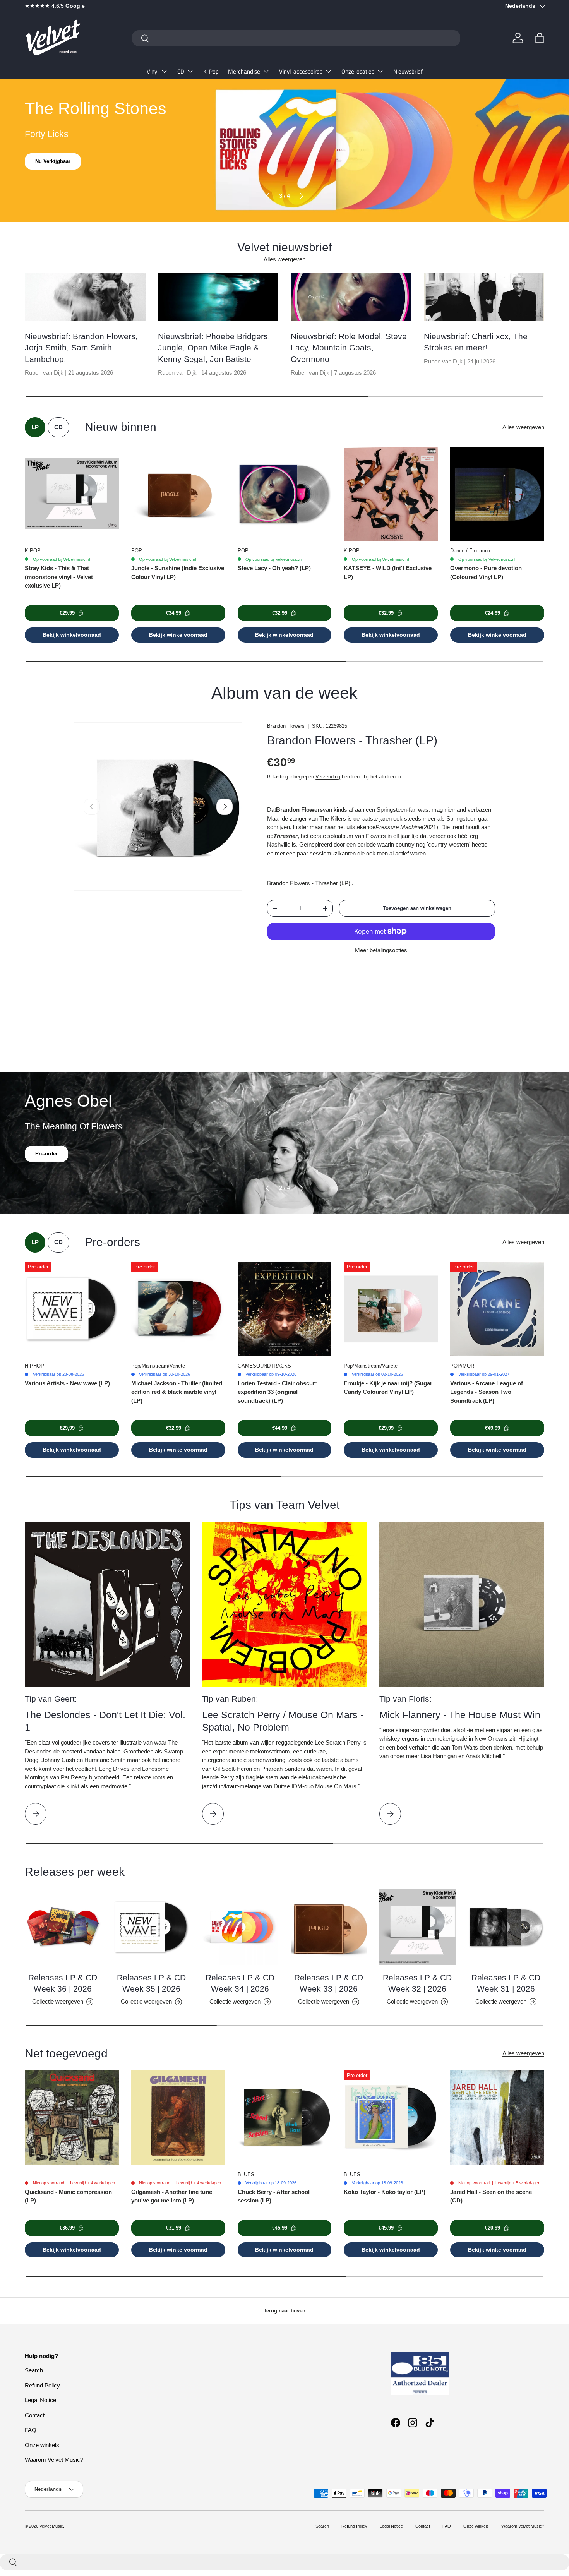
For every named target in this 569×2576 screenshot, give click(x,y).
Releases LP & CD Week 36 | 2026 (63, 1983)
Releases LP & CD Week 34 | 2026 (240, 1983)
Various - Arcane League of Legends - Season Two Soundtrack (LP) (487, 1392)
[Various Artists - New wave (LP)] (72, 1309)
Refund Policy (42, 2385)
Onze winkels (42, 2445)
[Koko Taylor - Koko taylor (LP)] (391, 2118)
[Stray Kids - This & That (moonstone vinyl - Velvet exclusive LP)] (72, 494)
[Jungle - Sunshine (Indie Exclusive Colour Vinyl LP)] (178, 494)
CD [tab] (58, 427)
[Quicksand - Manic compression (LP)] (72, 2118)
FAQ (31, 2430)
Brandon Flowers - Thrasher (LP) (352, 740)
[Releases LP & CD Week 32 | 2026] (417, 1927)
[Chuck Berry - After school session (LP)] (285, 2118)
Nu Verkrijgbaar (54, 161)
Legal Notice (40, 2400)
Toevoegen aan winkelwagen (417, 908)
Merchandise (244, 71)
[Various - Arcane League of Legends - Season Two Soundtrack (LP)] (497, 1309)
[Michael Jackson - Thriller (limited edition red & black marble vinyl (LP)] (178, 1309)
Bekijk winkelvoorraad (72, 635)
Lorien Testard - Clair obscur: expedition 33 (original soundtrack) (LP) (277, 1392)
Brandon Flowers (286, 726)
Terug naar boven (284, 2311)
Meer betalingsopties (381, 950)
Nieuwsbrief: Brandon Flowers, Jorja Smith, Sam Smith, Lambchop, (81, 348)
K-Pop (211, 71)
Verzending (328, 777)
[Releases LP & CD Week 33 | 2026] (329, 1927)
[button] (540, 38)
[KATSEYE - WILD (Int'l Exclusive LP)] (391, 494)
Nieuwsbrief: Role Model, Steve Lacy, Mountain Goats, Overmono (349, 348)
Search (34, 2370)
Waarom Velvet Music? (54, 2460)
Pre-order (46, 1154)
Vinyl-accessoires (301, 71)
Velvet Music (51, 2526)
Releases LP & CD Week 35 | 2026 (151, 1983)
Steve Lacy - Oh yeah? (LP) (274, 568)
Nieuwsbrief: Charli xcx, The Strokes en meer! (476, 342)
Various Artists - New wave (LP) (67, 1383)
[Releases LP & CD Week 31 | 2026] (506, 1927)
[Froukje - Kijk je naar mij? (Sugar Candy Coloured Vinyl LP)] (391, 1309)
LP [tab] (35, 427)
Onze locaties (358, 71)
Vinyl (153, 71)
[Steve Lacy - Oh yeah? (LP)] (285, 494)
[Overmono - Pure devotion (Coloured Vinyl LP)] (497, 494)
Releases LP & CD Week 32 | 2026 (417, 1983)
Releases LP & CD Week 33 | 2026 (329, 1983)
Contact (35, 2415)
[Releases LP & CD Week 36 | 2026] (63, 1927)
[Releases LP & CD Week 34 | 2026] (240, 1927)
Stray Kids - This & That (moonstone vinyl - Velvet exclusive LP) (59, 577)
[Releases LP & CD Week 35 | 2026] (152, 1927)
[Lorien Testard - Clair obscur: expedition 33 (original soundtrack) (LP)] (285, 1309)
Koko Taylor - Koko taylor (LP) (385, 2192)
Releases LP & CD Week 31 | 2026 (506, 1983)
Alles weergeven (284, 259)
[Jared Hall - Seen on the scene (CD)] (497, 2118)
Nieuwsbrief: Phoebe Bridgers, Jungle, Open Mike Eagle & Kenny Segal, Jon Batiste (214, 348)
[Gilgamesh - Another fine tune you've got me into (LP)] (178, 2118)
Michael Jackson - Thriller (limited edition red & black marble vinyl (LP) (177, 1392)
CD (181, 71)
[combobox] (296, 38)
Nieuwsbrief (408, 71)
